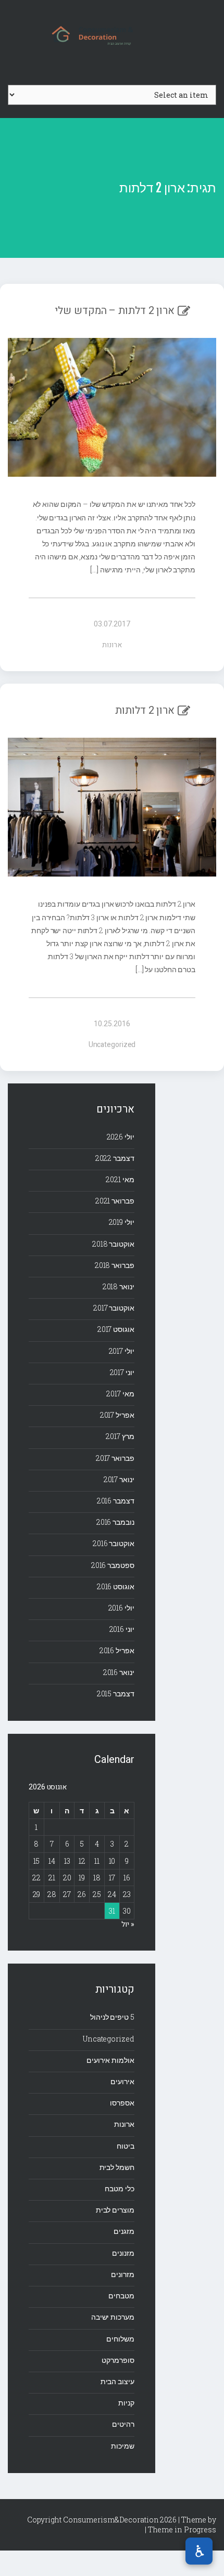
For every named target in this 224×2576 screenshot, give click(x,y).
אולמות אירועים (110, 2060)
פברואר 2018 (115, 1265)
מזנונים (123, 2253)
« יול (128, 1924)
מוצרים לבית (115, 2210)
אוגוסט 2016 (116, 1586)
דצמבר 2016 (116, 1501)
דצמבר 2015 (116, 1694)
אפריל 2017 (117, 1415)
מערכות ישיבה (113, 2317)
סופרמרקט (118, 2360)
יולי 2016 (121, 1608)
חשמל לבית (117, 2167)
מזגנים (124, 2231)
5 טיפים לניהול (112, 2017)
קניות (126, 2403)
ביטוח (126, 2146)
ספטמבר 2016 (113, 1565)
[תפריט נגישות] (199, 2551)
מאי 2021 (120, 1179)
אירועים (122, 2081)
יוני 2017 (122, 1372)
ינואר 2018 (119, 1286)
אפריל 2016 (117, 1650)
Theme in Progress (182, 2529)
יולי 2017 (122, 1351)
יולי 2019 (122, 1222)
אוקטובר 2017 (114, 1308)
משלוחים (120, 2339)
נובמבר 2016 (115, 1522)
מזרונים (122, 2274)
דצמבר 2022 (115, 1158)
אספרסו (122, 2103)
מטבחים (121, 2296)
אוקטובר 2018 (113, 1244)
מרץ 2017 (120, 1436)
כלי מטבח (119, 2188)
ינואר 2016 (119, 1672)
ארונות (112, 645)
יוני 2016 (122, 1629)
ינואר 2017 (119, 1479)
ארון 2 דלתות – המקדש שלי (115, 311)
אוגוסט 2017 (116, 1329)
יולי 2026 (121, 1137)
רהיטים (123, 2424)
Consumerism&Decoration (112, 34)
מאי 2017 (120, 1394)
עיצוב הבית (117, 2381)
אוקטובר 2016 (114, 1543)
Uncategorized (112, 1045)
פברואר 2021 (115, 1201)
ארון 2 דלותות (145, 710)
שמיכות (122, 2446)
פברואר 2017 (115, 1458)
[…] (95, 570)
